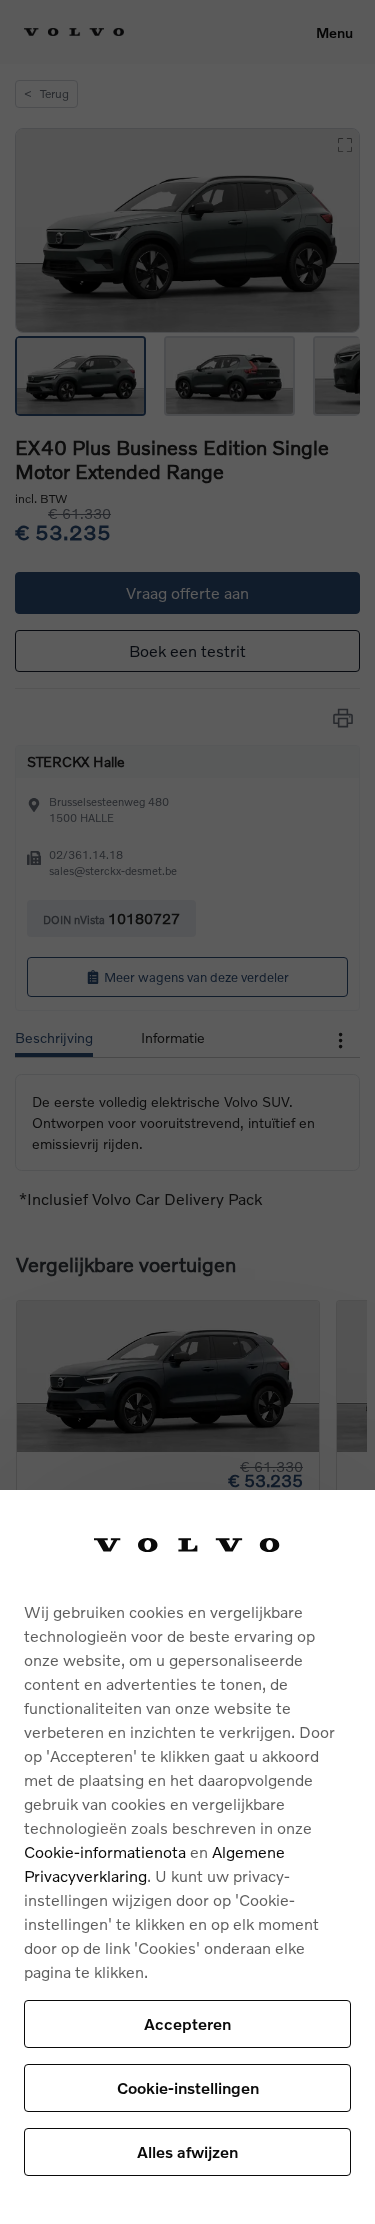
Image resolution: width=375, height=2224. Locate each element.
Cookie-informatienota (105, 1851)
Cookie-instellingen (188, 2087)
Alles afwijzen (187, 2151)
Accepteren (187, 2023)
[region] (187, 1857)
